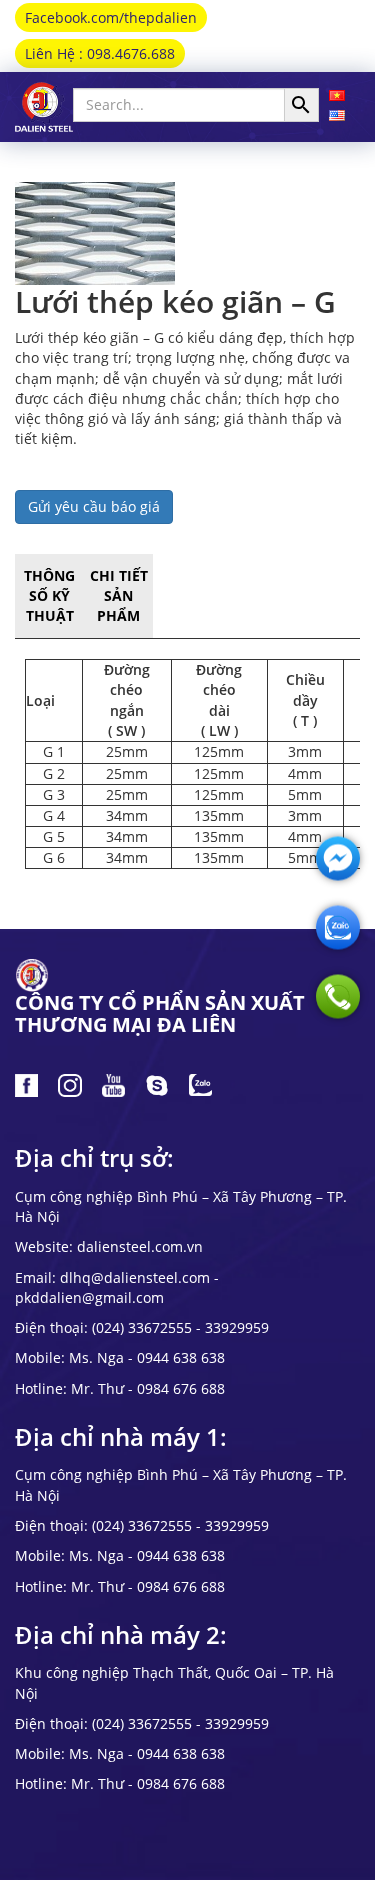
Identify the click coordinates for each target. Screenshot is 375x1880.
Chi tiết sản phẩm (119, 595)
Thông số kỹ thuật (49, 595)
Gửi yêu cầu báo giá (94, 506)
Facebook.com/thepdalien (111, 17)
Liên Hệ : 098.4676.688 (100, 53)
